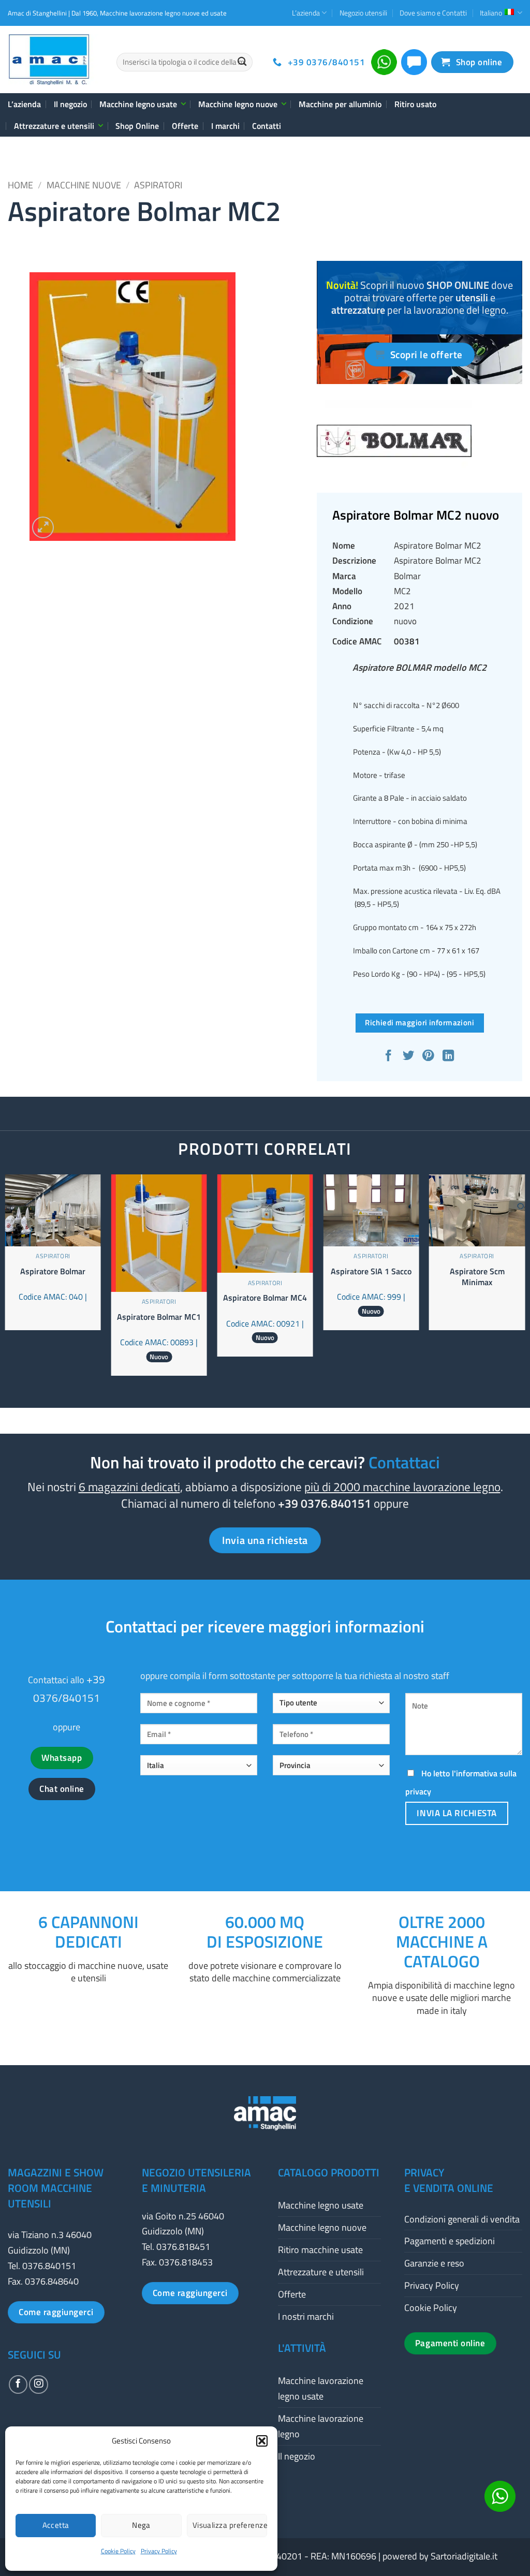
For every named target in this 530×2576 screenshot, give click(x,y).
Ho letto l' (461, 1782)
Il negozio (70, 104)
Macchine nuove (84, 185)
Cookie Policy (118, 2551)
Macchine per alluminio (340, 104)
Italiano (491, 13)
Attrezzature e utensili (54, 126)
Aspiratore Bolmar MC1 (159, 1317)
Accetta (56, 2525)
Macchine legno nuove (238, 104)
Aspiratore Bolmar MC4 (265, 1298)
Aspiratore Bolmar (53, 1271)
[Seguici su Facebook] (18, 2384)
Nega (141, 2525)
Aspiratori (158, 185)
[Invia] (242, 62)
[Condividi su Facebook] (389, 1057)
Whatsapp (62, 1758)
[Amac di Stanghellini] (54, 60)
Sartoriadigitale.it (464, 2556)
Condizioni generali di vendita (462, 2219)
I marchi (225, 126)
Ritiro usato (415, 104)
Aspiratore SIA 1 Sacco (371, 1271)
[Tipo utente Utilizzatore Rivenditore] (331, 1707)
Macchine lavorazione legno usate (321, 2388)
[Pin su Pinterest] (429, 1057)
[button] (262, 2441)
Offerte (185, 126)
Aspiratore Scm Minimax (477, 1277)
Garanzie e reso (434, 2263)
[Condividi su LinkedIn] (450, 1057)
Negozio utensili (363, 13)
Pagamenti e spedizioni (450, 2241)
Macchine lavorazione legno (321, 2426)
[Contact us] (500, 2496)
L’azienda (306, 13)
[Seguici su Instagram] (38, 2384)
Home (20, 185)
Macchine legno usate (138, 104)
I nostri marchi (306, 2316)
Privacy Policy (159, 2551)
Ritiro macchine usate (320, 2250)
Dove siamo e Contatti (433, 13)
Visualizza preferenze (230, 2525)
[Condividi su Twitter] (410, 1057)
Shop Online (137, 126)
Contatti (267, 126)
